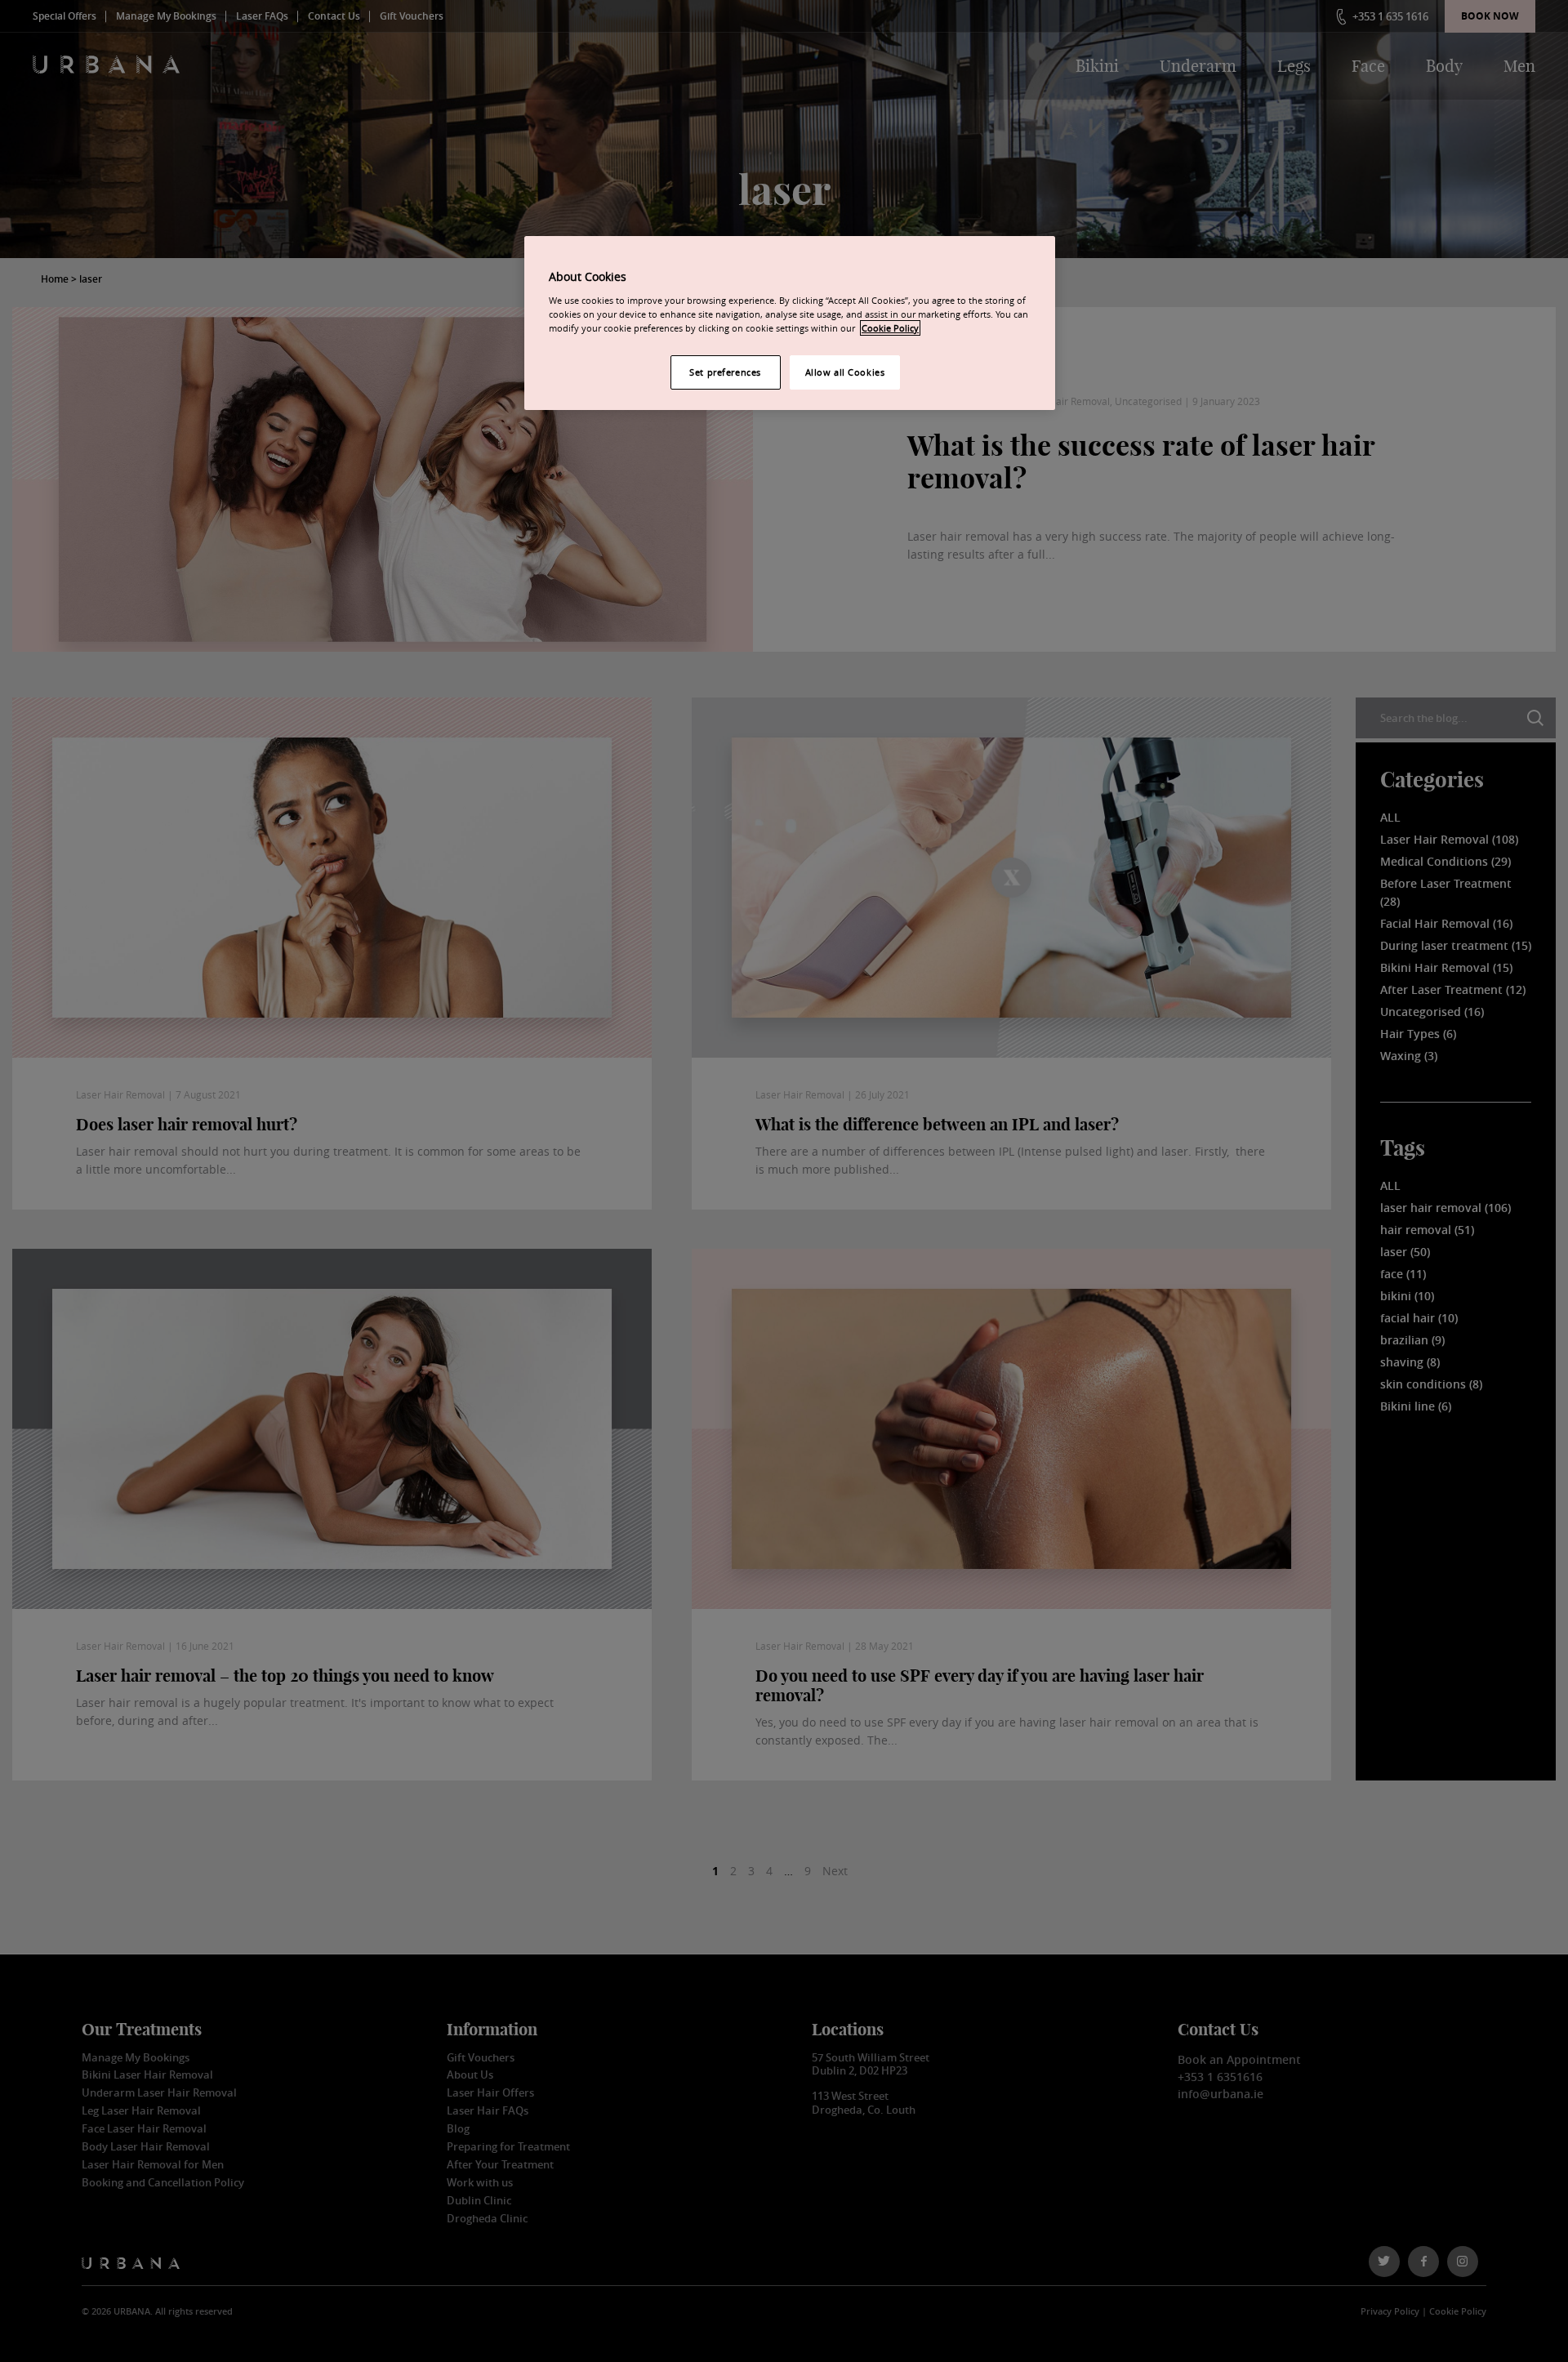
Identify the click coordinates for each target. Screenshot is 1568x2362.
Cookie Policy (890, 328)
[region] (790, 323)
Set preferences (725, 372)
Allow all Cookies (845, 372)
